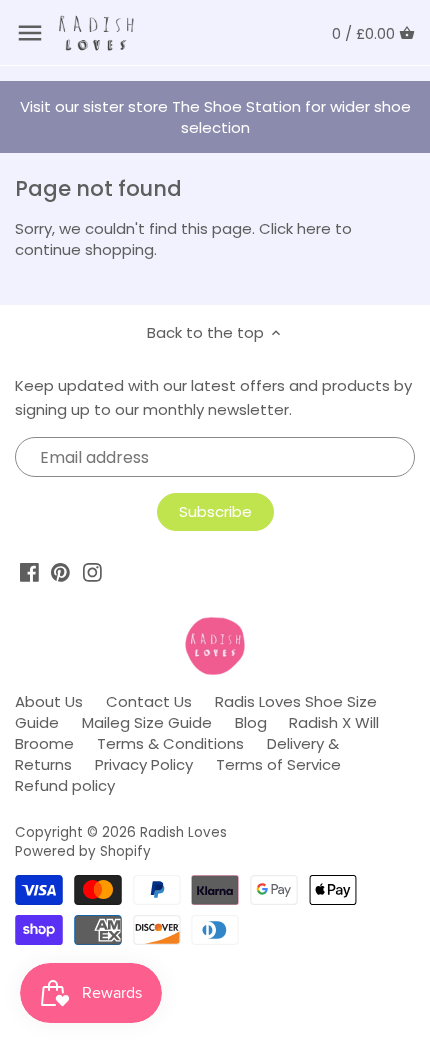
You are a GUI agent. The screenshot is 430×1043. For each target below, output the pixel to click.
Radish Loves (183, 832)
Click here (295, 228)
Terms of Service (278, 764)
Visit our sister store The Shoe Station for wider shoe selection (215, 117)
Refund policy (65, 785)
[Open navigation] (30, 33)
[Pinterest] (60, 572)
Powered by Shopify (83, 851)
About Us (49, 701)
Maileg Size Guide (147, 722)
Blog (251, 722)
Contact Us (149, 701)
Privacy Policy (144, 764)
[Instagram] (92, 572)
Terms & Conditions (170, 743)
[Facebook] (29, 572)
